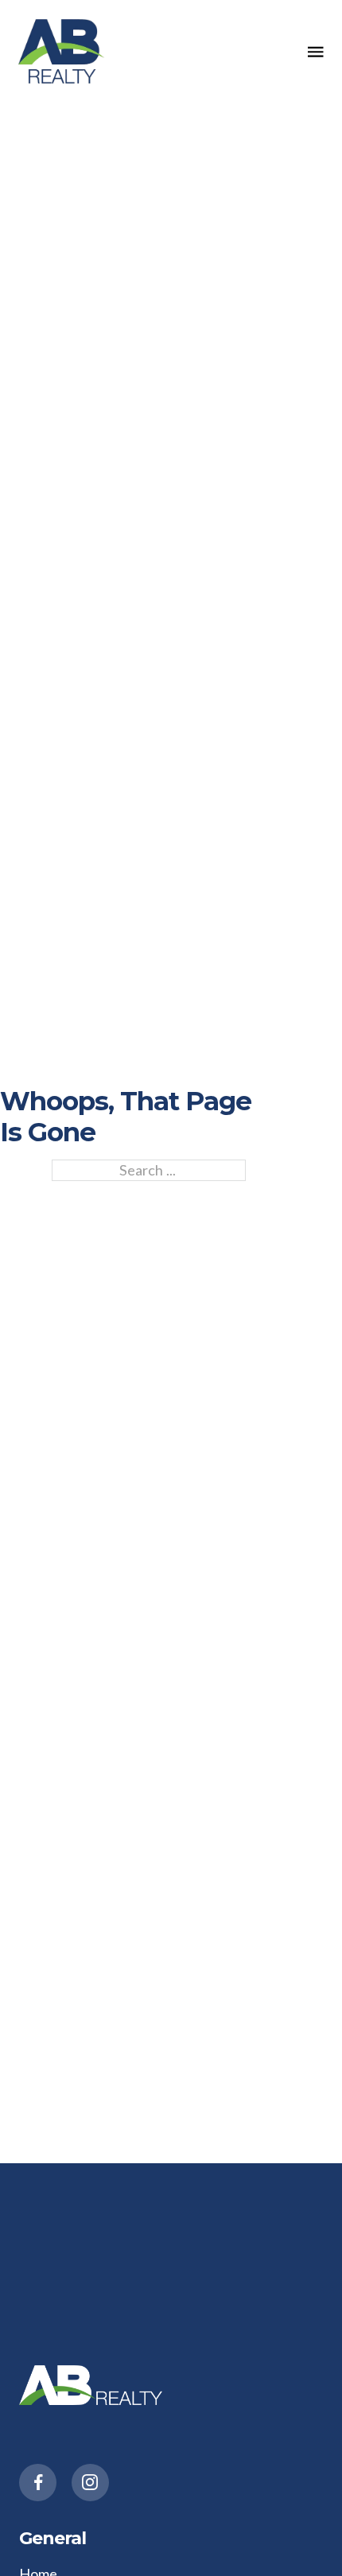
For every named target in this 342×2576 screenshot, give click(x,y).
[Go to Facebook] (38, 2483)
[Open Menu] (316, 52)
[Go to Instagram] (90, 2483)
